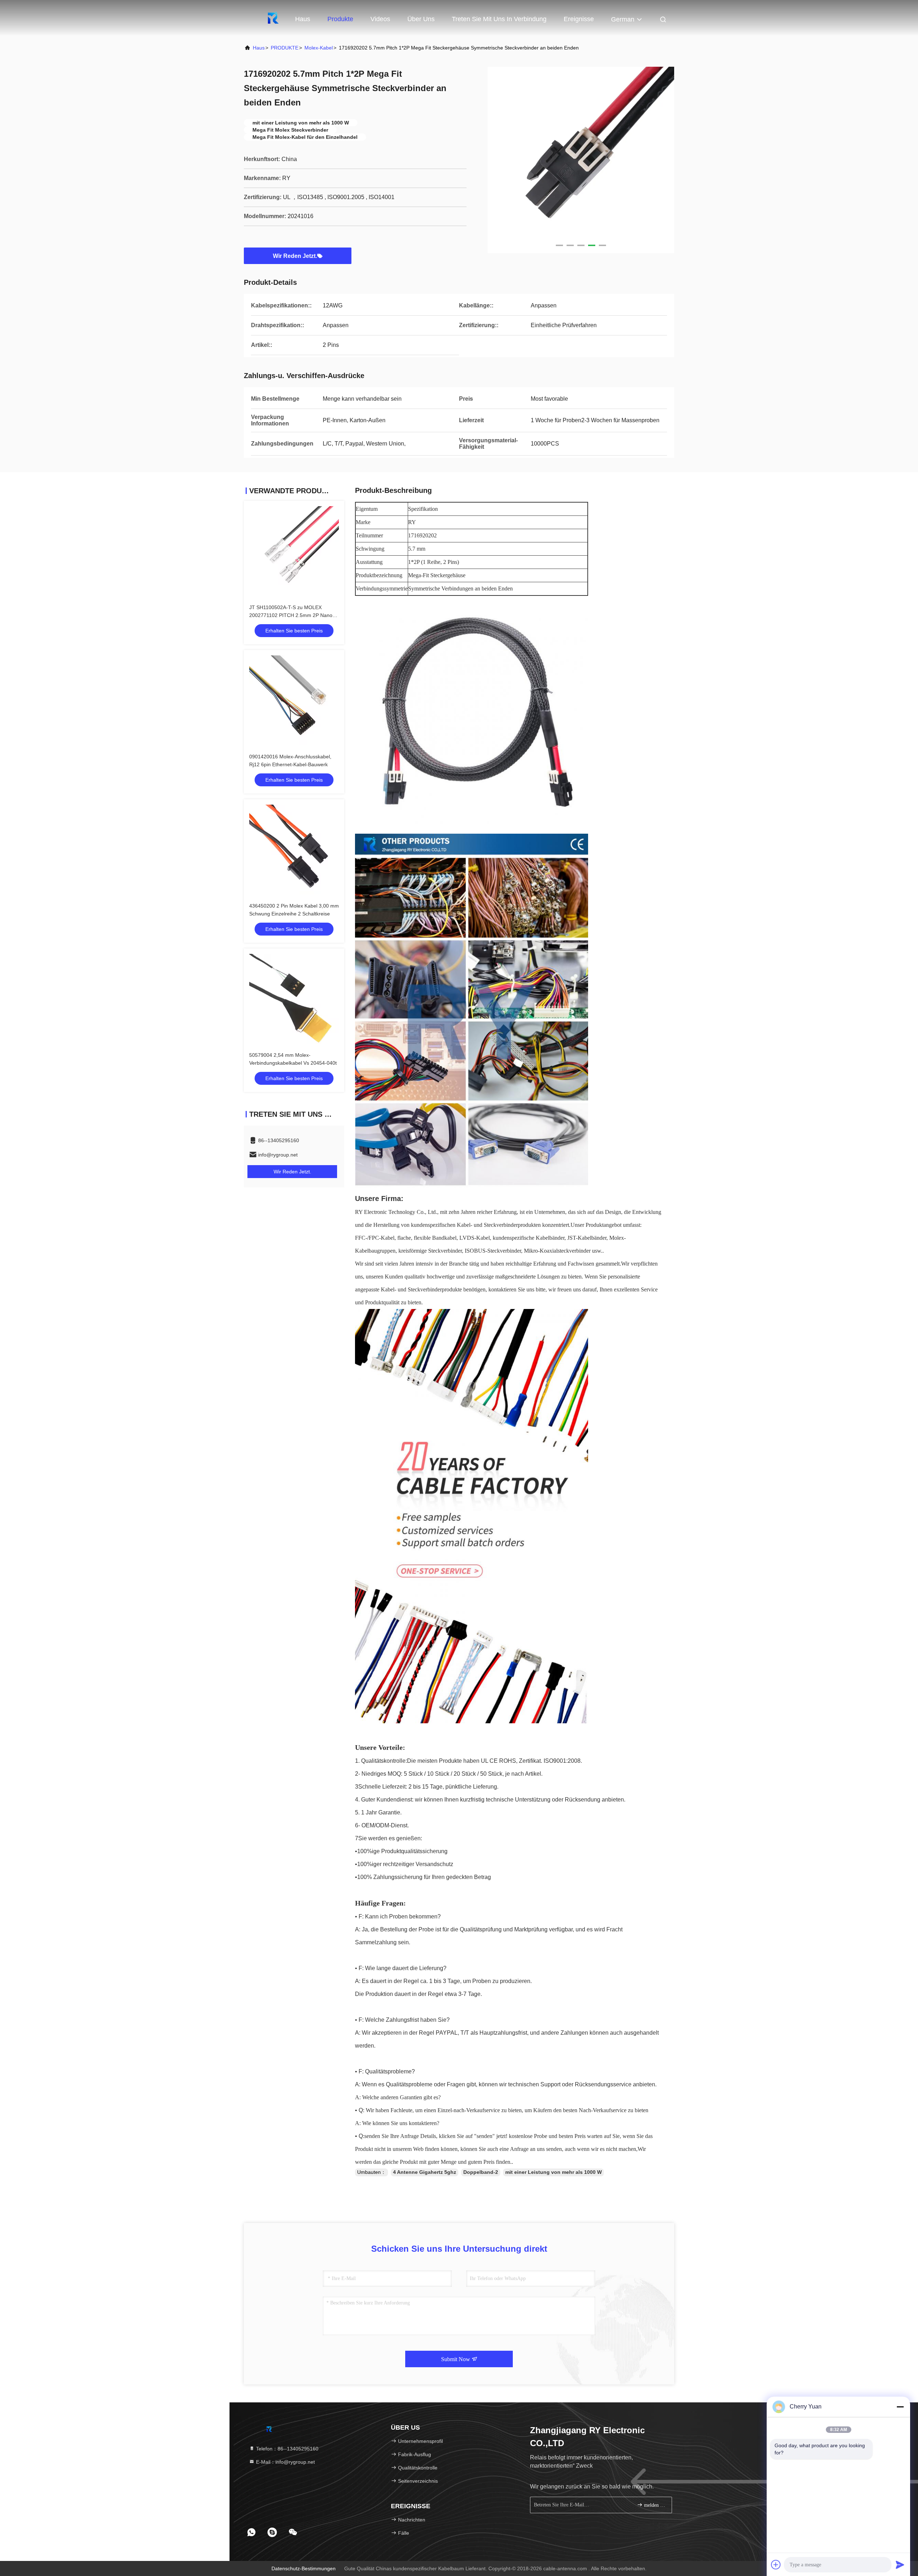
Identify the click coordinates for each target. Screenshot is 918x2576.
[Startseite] (273, 18)
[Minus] (900, 2407)
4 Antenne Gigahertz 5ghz (425, 2172)
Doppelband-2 (481, 2172)
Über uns (421, 19)
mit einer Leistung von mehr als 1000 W (553, 2172)
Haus (303, 19)
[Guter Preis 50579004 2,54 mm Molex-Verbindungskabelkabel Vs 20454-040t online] (294, 999)
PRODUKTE (285, 48)
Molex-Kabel (319, 48)
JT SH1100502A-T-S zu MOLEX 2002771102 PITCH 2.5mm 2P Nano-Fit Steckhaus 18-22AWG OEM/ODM (292, 615)
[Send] (900, 2565)
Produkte (340, 19)
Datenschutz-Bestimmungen (304, 2568)
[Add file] (776, 2565)
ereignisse (579, 19)
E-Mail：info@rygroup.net (285, 2462)
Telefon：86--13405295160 (287, 2449)
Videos (380, 19)
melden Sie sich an (654, 2505)
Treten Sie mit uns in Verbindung (499, 19)
